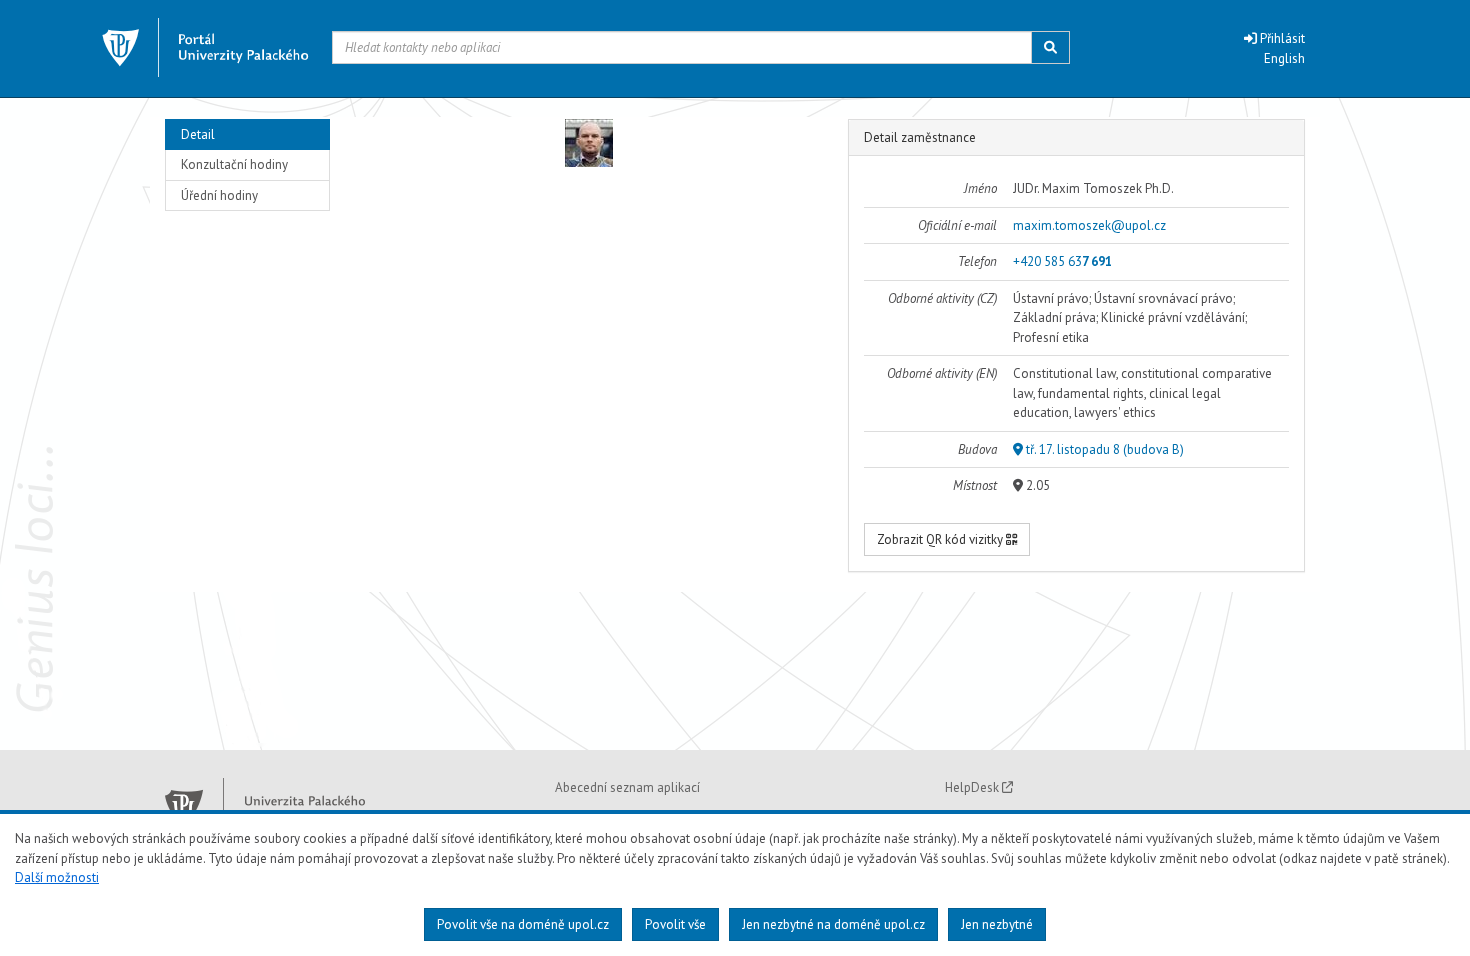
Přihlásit (1281, 38)
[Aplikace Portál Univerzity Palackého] (206, 47)
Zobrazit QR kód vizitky (941, 539)
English (1284, 58)
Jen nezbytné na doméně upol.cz (833, 924)
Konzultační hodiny (234, 164)
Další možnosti (57, 877)
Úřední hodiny (219, 195)
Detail (198, 134)
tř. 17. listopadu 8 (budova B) (1103, 449)
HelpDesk (973, 787)
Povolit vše (675, 924)
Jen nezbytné (997, 924)
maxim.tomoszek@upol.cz (1089, 225)
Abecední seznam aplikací (627, 787)
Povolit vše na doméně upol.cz (523, 924)
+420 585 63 (1062, 261)
